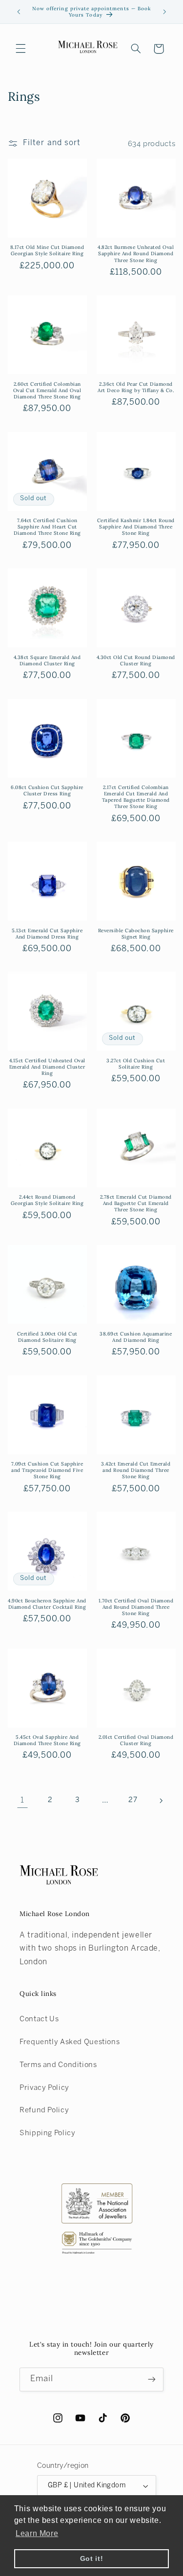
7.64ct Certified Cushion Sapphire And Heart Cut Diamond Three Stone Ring (47, 527)
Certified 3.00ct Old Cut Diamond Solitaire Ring (47, 1337)
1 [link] (22, 1800)
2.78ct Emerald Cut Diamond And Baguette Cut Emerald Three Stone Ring (136, 1203)
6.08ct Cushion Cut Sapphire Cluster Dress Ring (47, 790)
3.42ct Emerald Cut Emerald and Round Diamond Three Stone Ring (136, 1470)
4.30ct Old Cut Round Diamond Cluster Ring (136, 660)
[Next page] (161, 1801)
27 (133, 1800)
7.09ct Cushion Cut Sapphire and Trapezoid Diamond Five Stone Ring (47, 1470)
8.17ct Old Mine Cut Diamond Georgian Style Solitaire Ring (47, 250)
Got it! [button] (91, 2558)
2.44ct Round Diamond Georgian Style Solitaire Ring (47, 1200)
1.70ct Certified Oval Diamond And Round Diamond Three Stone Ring (136, 1607)
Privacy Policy (44, 2088)
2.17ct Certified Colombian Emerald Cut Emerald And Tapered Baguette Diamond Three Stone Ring (136, 797)
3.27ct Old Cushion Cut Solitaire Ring (136, 1064)
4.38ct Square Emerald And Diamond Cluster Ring (47, 660)
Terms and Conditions (58, 2065)
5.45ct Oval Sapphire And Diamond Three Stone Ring (47, 1740)
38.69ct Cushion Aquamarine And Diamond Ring (136, 1337)
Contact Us (39, 2019)
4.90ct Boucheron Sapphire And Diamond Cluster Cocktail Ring (47, 1604)
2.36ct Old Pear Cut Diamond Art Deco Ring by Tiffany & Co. (136, 387)
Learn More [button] (37, 2533)
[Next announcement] (164, 12)
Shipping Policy (47, 2133)
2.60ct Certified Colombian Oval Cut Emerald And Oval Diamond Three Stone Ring (47, 390)
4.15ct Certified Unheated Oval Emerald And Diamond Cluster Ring (47, 1067)
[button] (20, 49)
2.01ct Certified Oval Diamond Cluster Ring (136, 1740)
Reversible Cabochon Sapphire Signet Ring (136, 934)
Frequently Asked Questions (70, 2042)
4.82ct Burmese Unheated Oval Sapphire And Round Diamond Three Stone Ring (136, 254)
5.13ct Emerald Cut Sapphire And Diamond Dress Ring (47, 934)
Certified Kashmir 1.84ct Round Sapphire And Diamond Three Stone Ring (136, 527)
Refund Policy (44, 2110)
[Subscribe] (152, 2379)
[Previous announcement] (19, 12)
